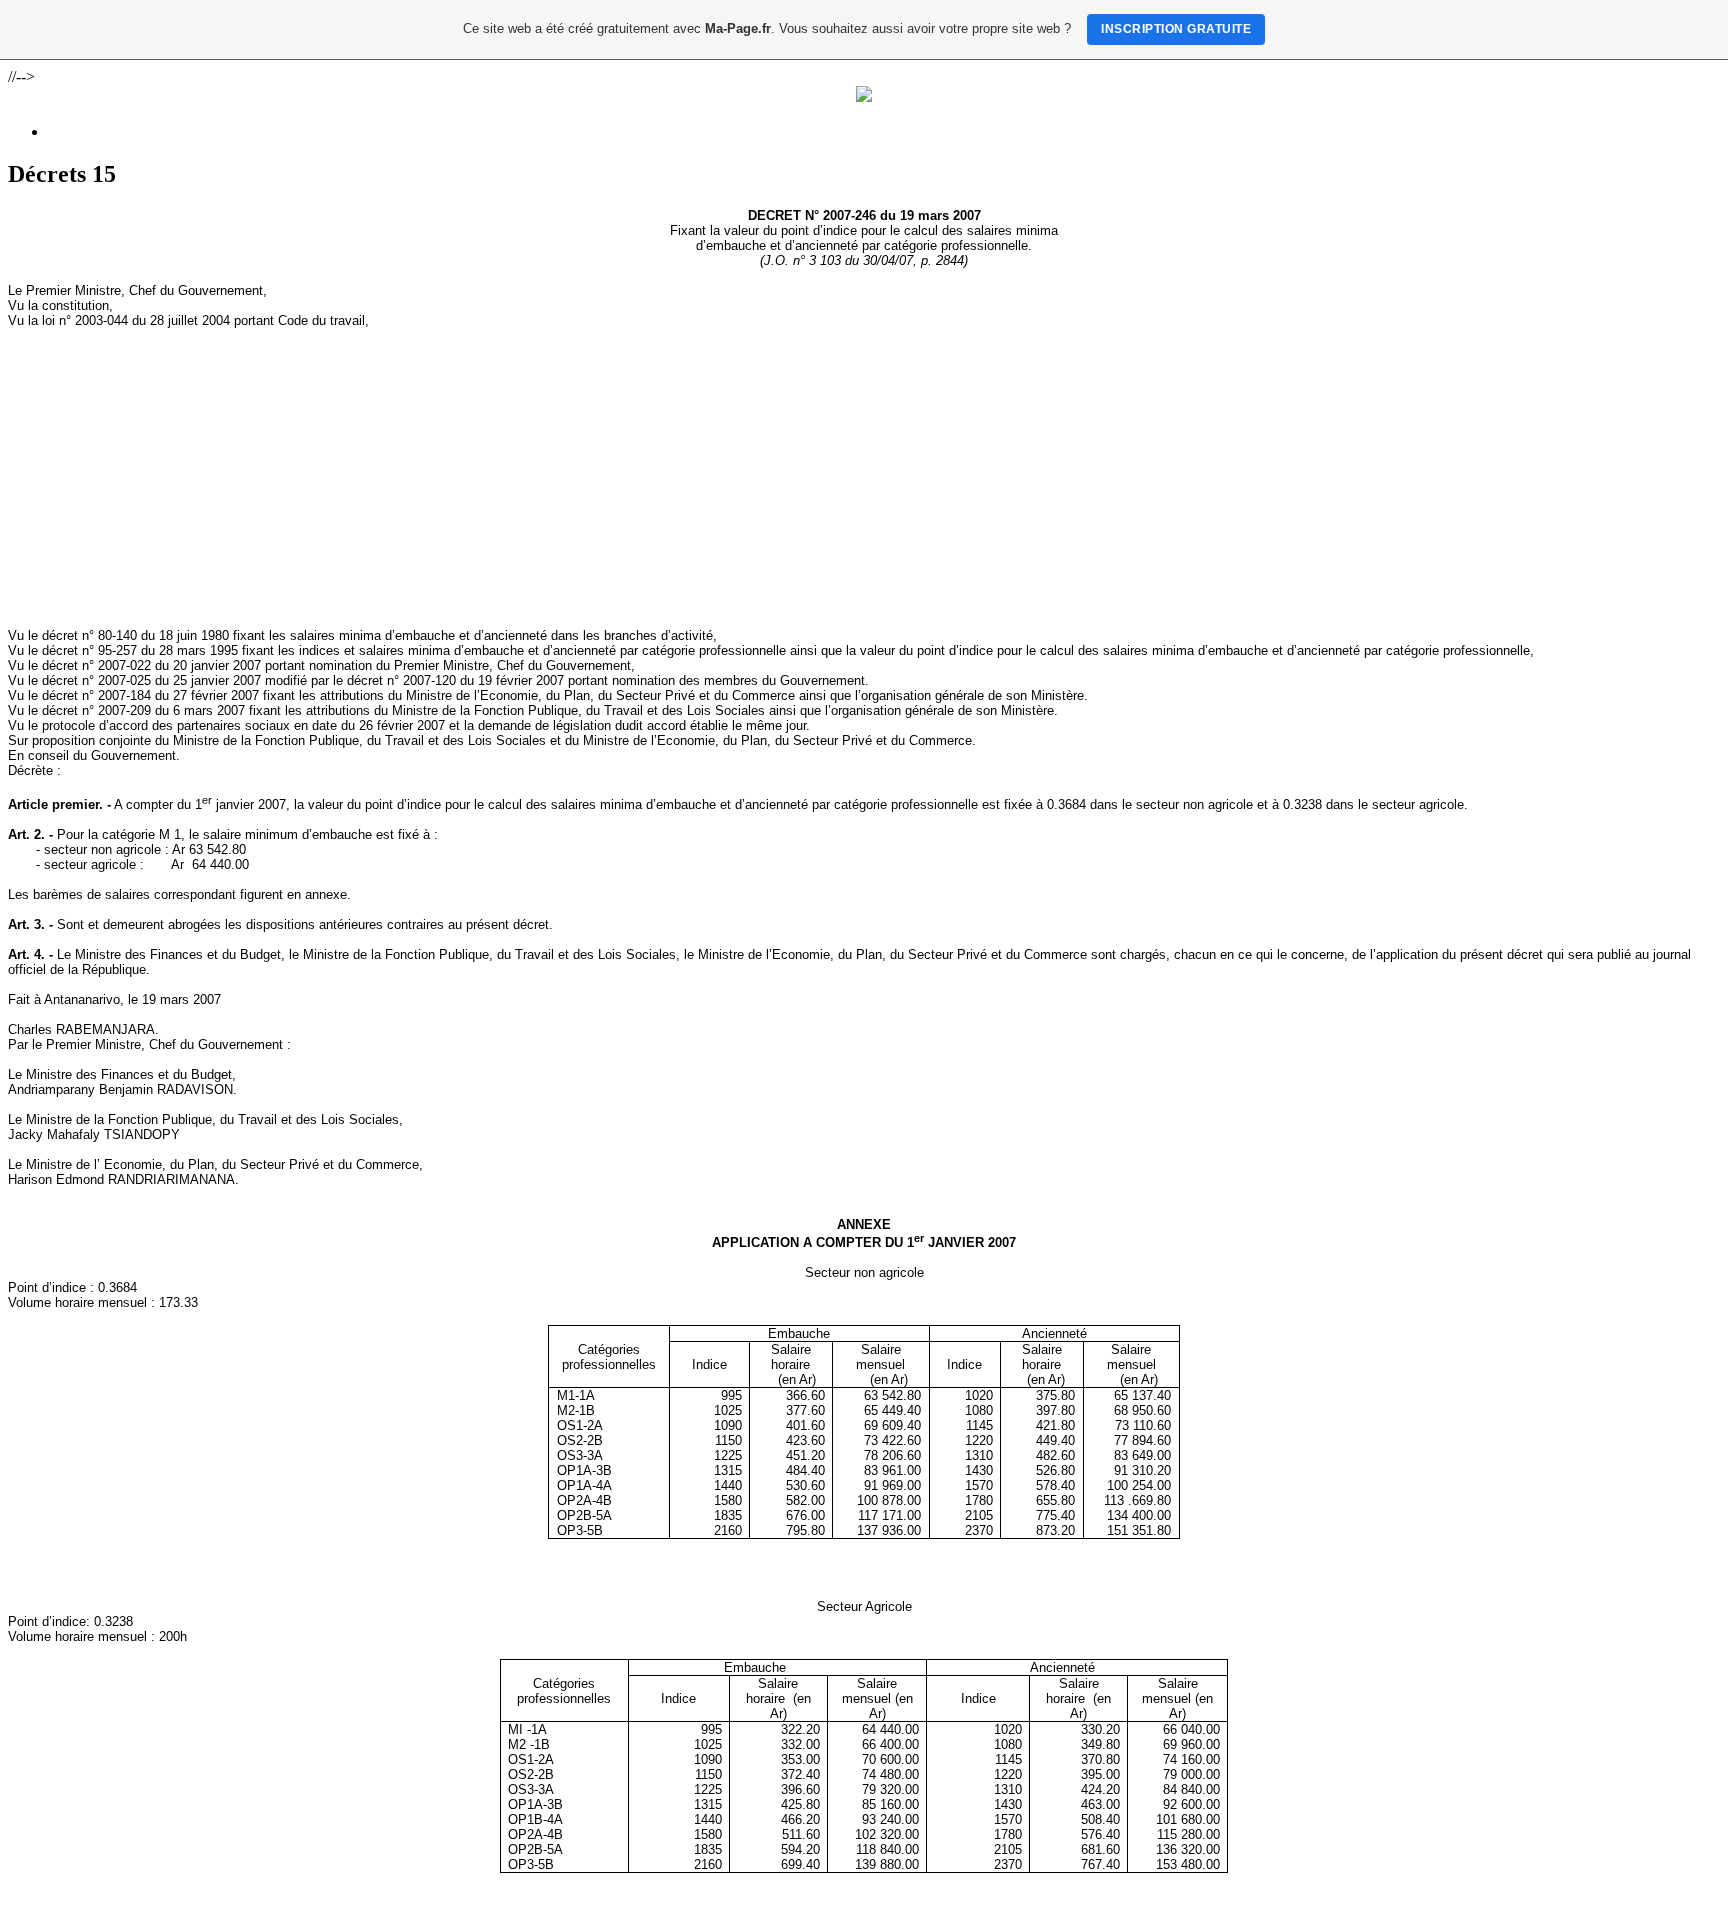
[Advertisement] (864, 478)
